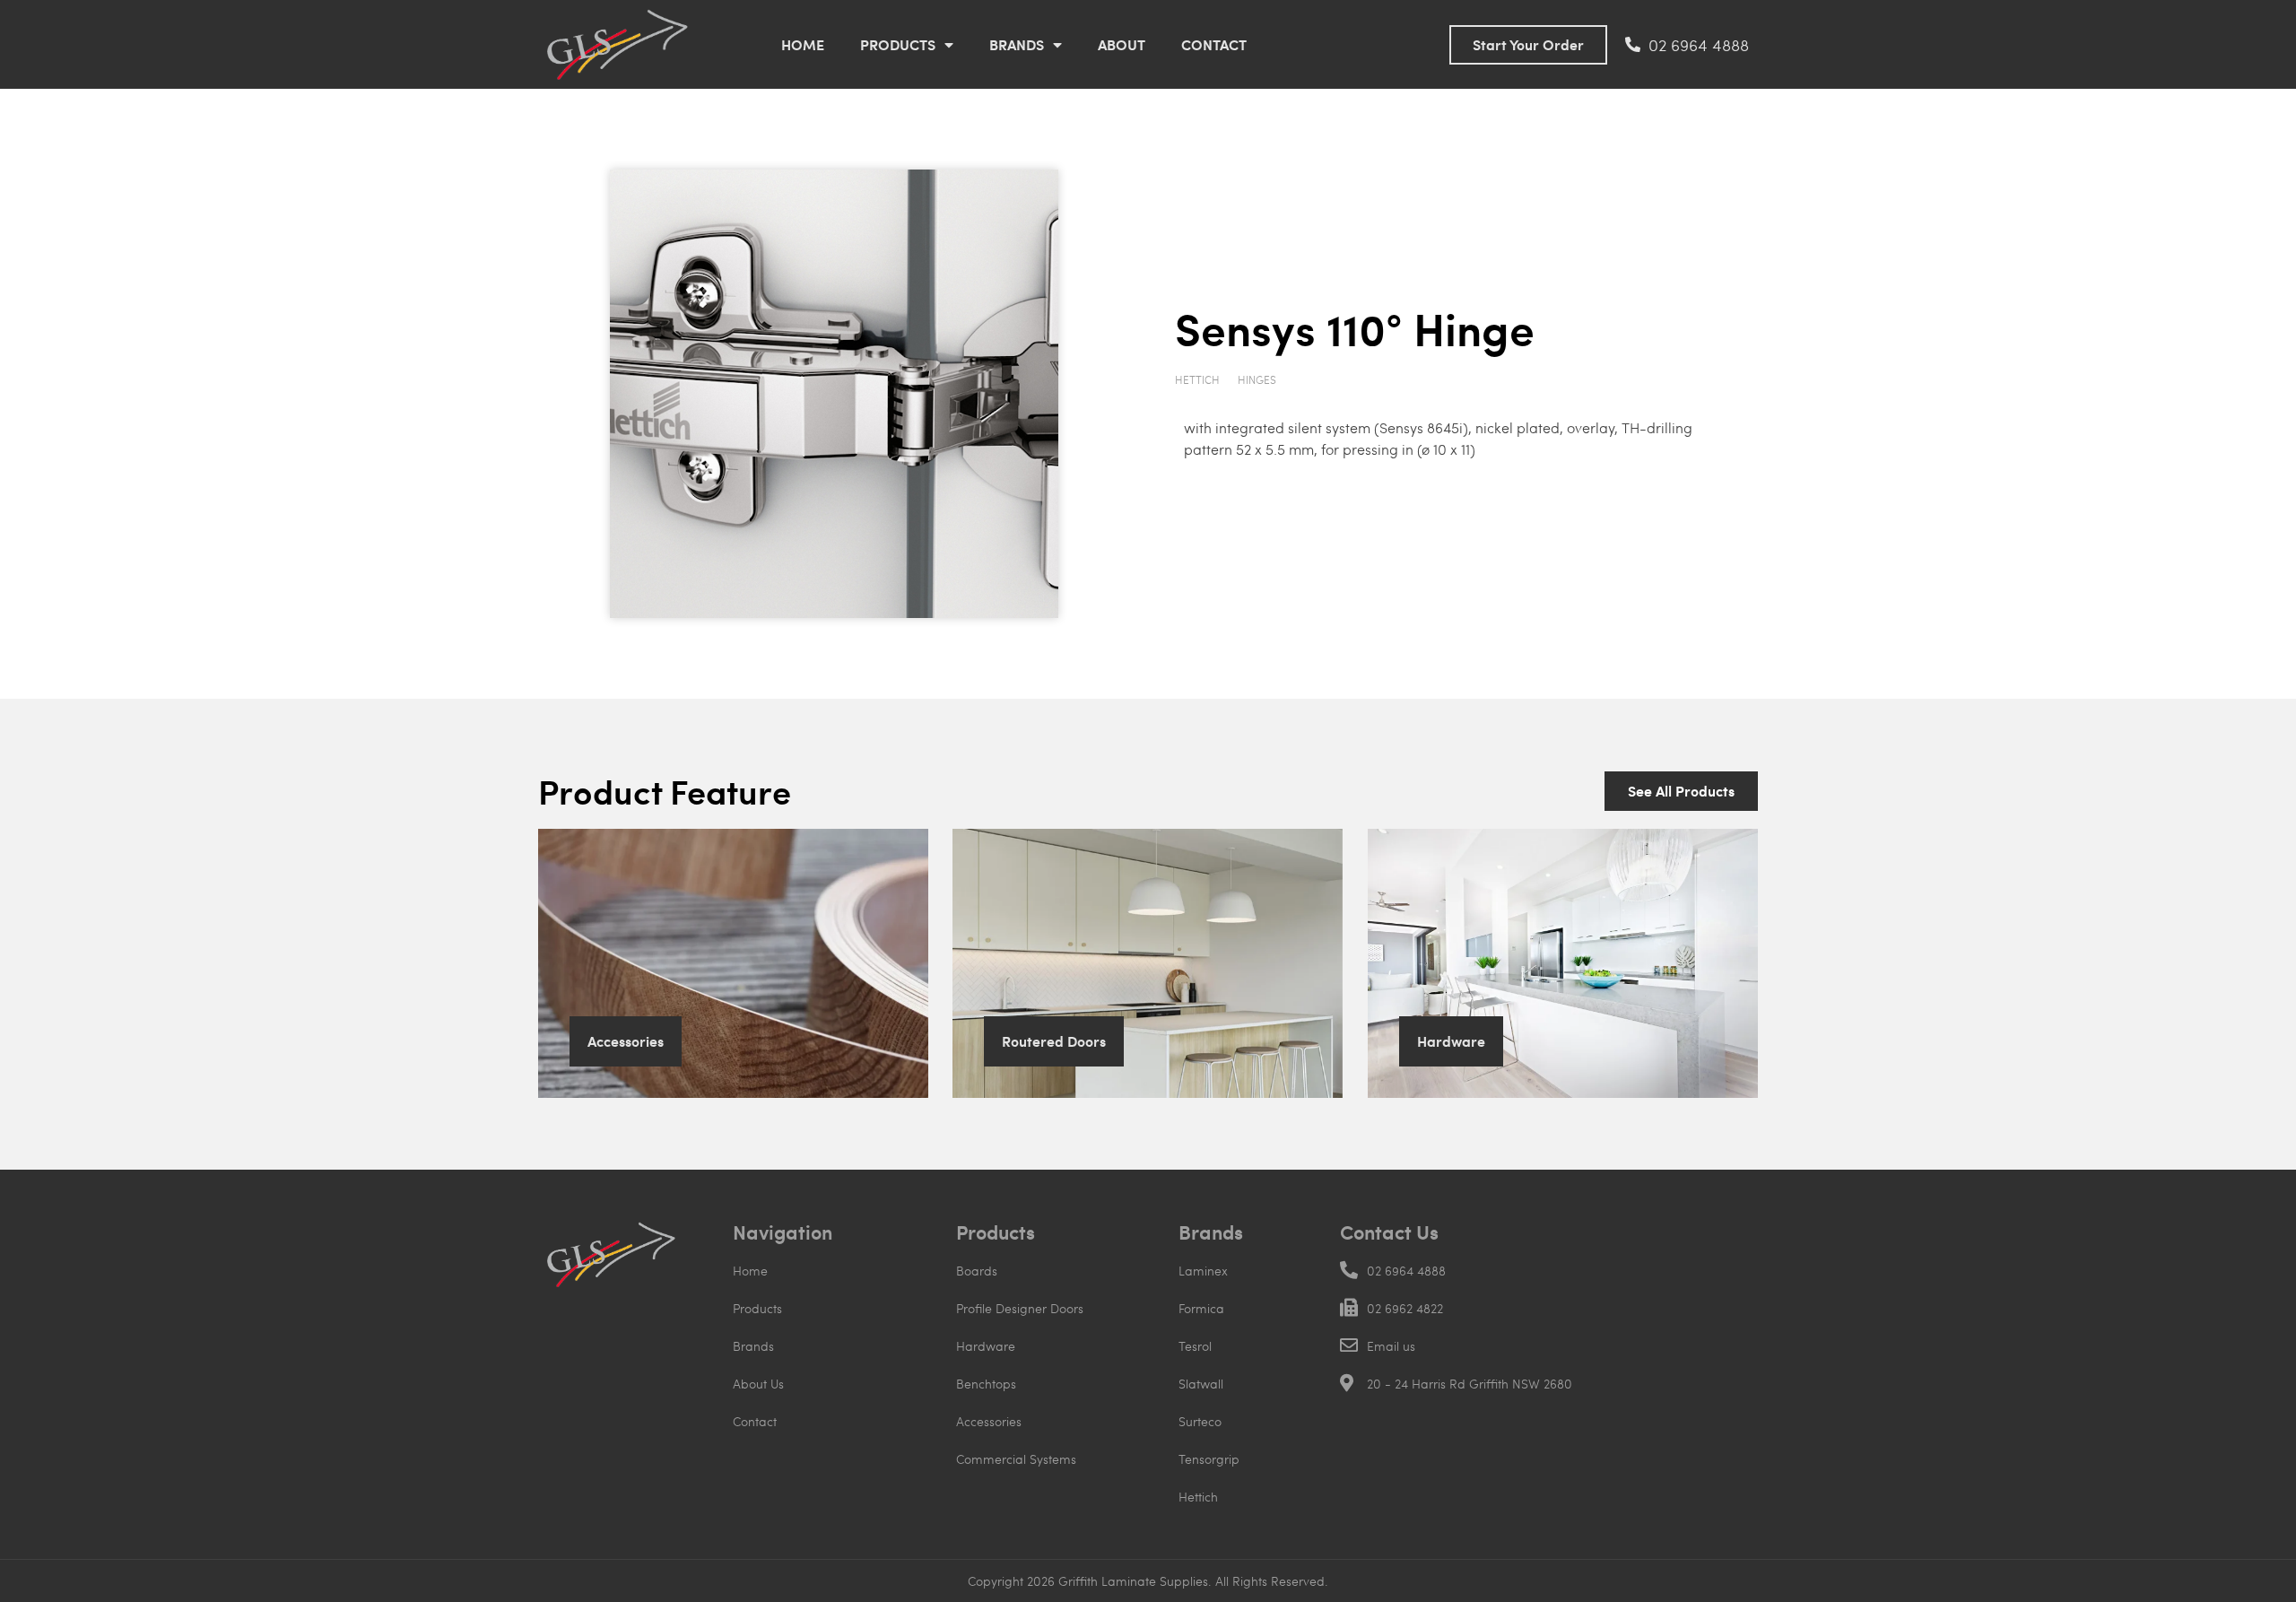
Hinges (1257, 379)
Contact (1214, 44)
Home (803, 44)
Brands (1017, 44)
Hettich (1197, 379)
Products (898, 44)
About (1122, 44)
